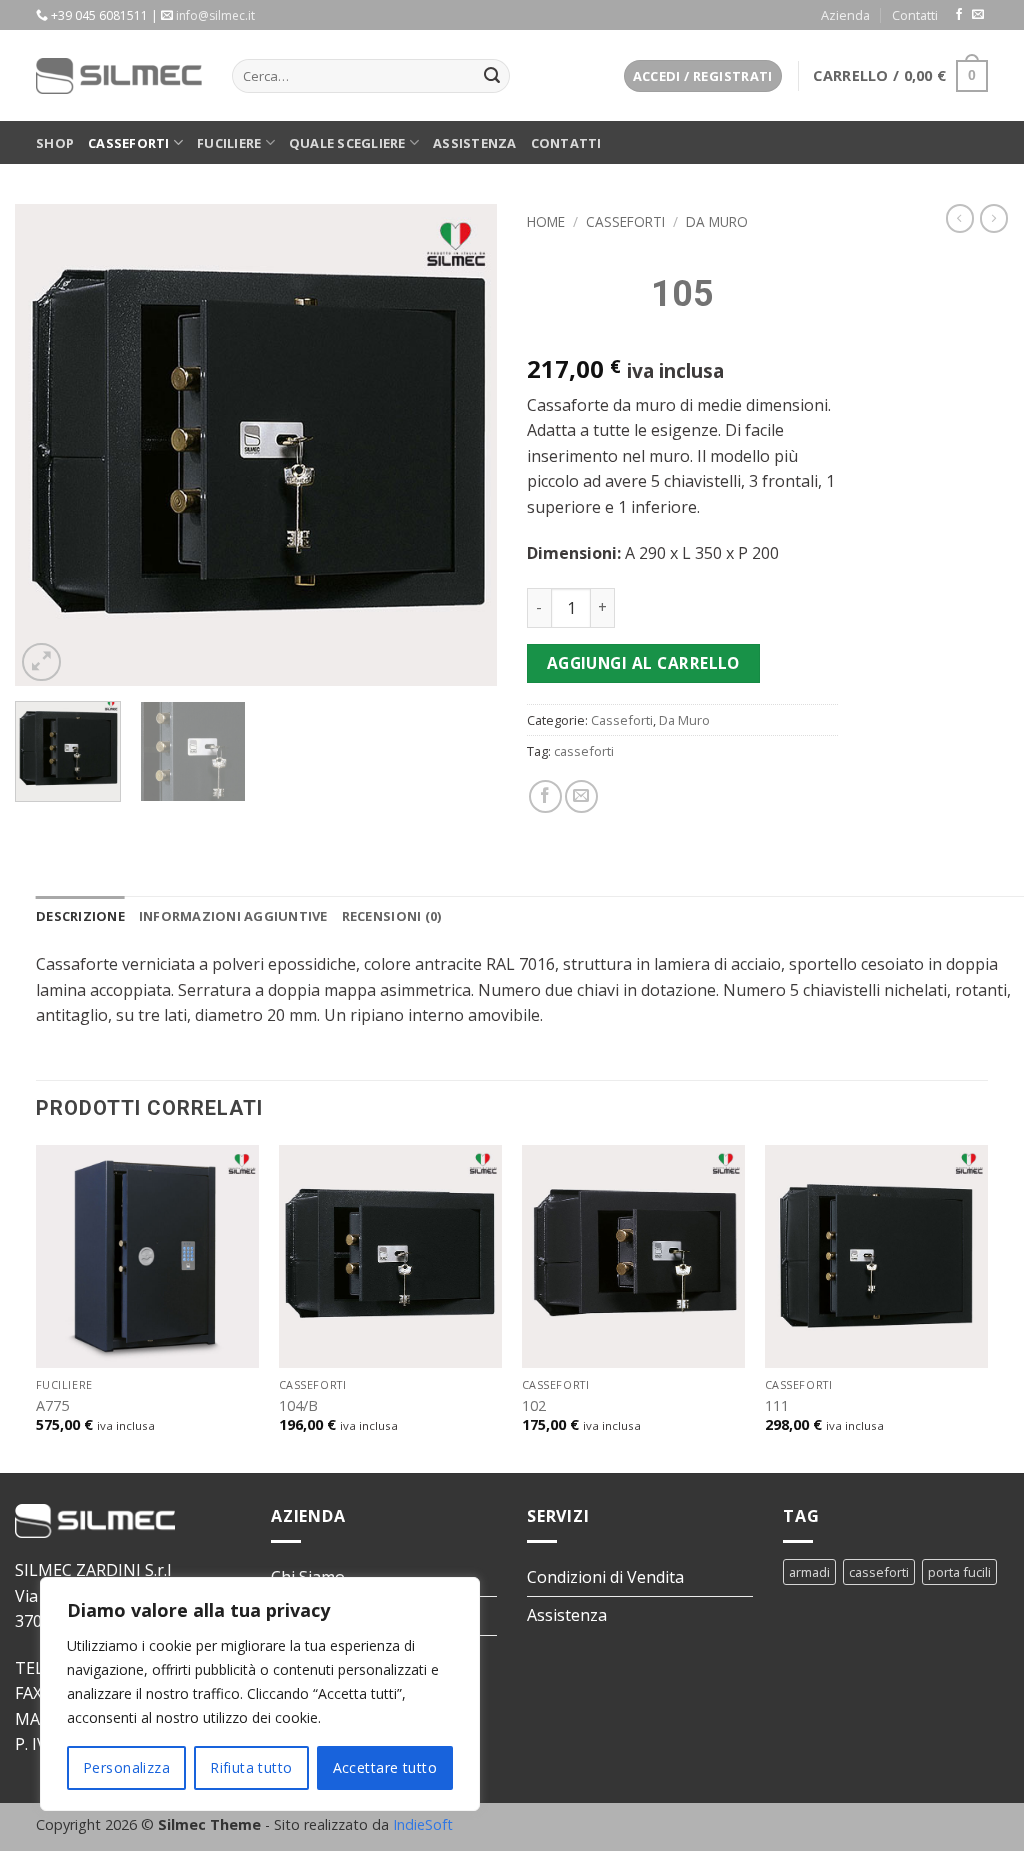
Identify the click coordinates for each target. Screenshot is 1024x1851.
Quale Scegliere (347, 143)
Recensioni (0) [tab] (392, 916)
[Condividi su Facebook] (545, 796)
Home (546, 221)
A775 (52, 1406)
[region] (260, 1694)
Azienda (845, 15)
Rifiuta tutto (251, 1767)
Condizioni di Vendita (605, 1577)
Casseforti (129, 143)
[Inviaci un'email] (978, 15)
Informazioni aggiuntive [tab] (233, 916)
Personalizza (126, 1767)
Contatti (915, 15)
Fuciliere (229, 143)
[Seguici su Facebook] (959, 15)
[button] (703, 76)
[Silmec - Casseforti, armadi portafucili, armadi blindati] (119, 76)
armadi (809, 1572)
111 (777, 1406)
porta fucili (959, 1572)
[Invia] (492, 76)
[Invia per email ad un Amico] (581, 796)
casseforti (584, 751)
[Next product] (960, 218)
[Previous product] (994, 218)
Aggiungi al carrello (643, 663)
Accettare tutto (385, 1767)
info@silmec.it (215, 15)
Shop (55, 143)
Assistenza (475, 143)
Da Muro (717, 221)
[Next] (462, 445)
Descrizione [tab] (80, 916)
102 (534, 1406)
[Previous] (50, 445)
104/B (298, 1406)
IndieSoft (423, 1824)
